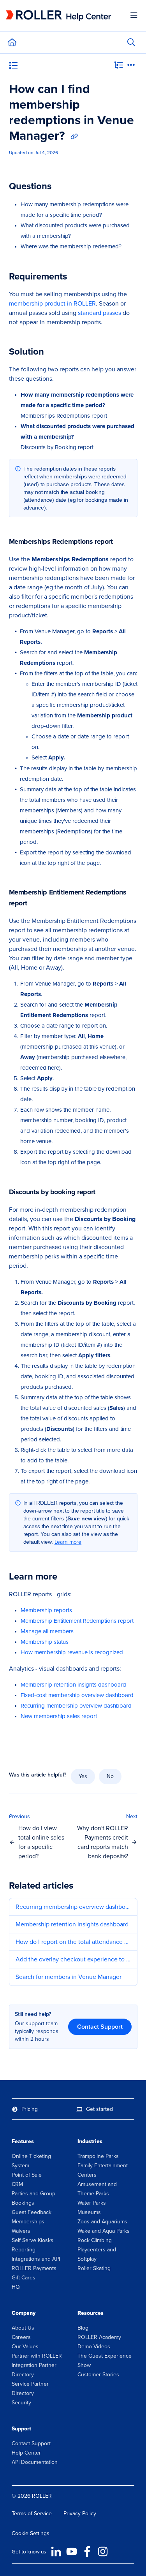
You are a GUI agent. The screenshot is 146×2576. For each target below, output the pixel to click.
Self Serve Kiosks (33, 2240)
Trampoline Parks (98, 2156)
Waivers (21, 2231)
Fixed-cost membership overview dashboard (77, 1695)
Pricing (30, 2109)
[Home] (58, 16)
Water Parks (92, 2203)
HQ (16, 2287)
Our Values (25, 2347)
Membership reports (46, 1610)
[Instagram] (103, 2551)
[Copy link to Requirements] (79, 277)
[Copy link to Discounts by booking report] (107, 1193)
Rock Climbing (95, 2240)
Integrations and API (36, 2259)
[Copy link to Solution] (56, 352)
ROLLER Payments (34, 2268)
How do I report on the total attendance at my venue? (73, 1942)
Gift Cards (24, 2278)
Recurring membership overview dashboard (76, 1706)
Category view (36, 67)
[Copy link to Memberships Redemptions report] (125, 542)
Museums (89, 2212)
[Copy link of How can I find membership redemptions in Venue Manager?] (74, 137)
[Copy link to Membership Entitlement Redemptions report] (39, 904)
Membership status (45, 1642)
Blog (83, 2328)
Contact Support (100, 2027)
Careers (21, 2337)
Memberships (28, 2222)
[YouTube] (72, 2551)
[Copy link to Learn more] (69, 1577)
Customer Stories (98, 2375)
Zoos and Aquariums (102, 2222)
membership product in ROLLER (52, 303)
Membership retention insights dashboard (73, 1685)
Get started (99, 2109)
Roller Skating (94, 2268)
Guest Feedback (32, 2212)
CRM (17, 2184)
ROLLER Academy (99, 2337)
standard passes (99, 313)
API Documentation (35, 2462)
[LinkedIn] (56, 2551)
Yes (83, 1776)
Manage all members (47, 1631)
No (110, 1776)
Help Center (26, 2453)
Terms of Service (32, 2514)
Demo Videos (94, 2347)
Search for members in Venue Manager (69, 1977)
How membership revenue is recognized (72, 1652)
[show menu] (134, 16)
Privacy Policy (80, 2514)
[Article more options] (131, 66)
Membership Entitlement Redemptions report (77, 1621)
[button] (41, 1837)
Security (21, 2403)
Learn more (68, 1542)
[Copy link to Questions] (63, 187)
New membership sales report (59, 1716)
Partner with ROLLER (37, 2356)
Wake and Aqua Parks (104, 2231)
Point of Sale (27, 2175)
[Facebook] (87, 2551)
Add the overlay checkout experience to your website (73, 1959)
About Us (23, 2328)
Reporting (24, 2250)
